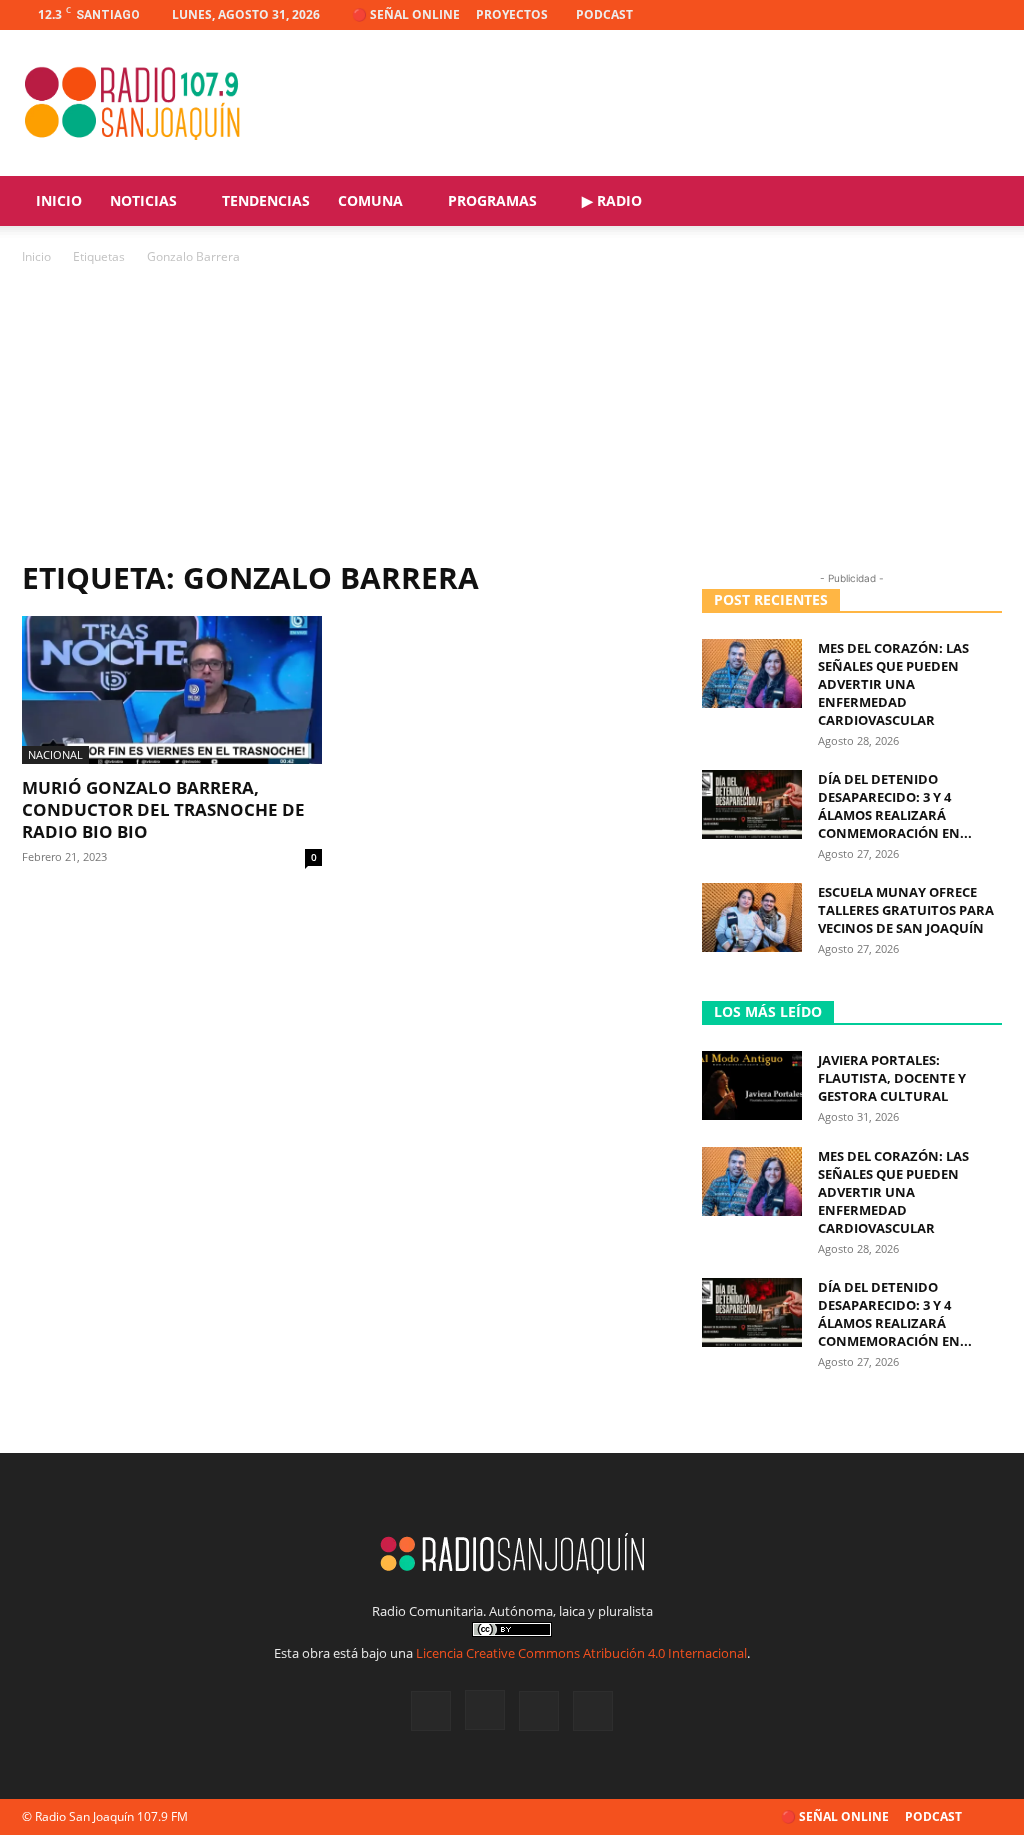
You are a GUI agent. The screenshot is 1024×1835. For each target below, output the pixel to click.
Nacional (55, 754)
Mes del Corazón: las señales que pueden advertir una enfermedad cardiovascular (893, 684)
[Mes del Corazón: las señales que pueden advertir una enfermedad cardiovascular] (752, 673)
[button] (978, 202)
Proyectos (512, 14)
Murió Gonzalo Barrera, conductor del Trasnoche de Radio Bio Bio (163, 809)
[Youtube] (987, 15)
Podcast (604, 14)
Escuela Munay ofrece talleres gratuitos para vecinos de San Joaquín (906, 910)
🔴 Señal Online (406, 14)
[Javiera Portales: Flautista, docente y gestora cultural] (752, 1085)
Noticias (143, 200)
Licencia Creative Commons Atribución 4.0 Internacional (581, 1653)
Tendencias (266, 200)
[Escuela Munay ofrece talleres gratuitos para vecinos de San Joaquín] (752, 917)
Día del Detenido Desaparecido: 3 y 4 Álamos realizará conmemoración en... (895, 806)
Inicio (59, 200)
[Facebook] (888, 15)
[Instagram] (921, 15)
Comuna (370, 200)
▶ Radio (612, 200)
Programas (492, 200)
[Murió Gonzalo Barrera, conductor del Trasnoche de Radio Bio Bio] (172, 690)
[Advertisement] (512, 418)
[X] (954, 15)
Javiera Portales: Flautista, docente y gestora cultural (892, 1078)
